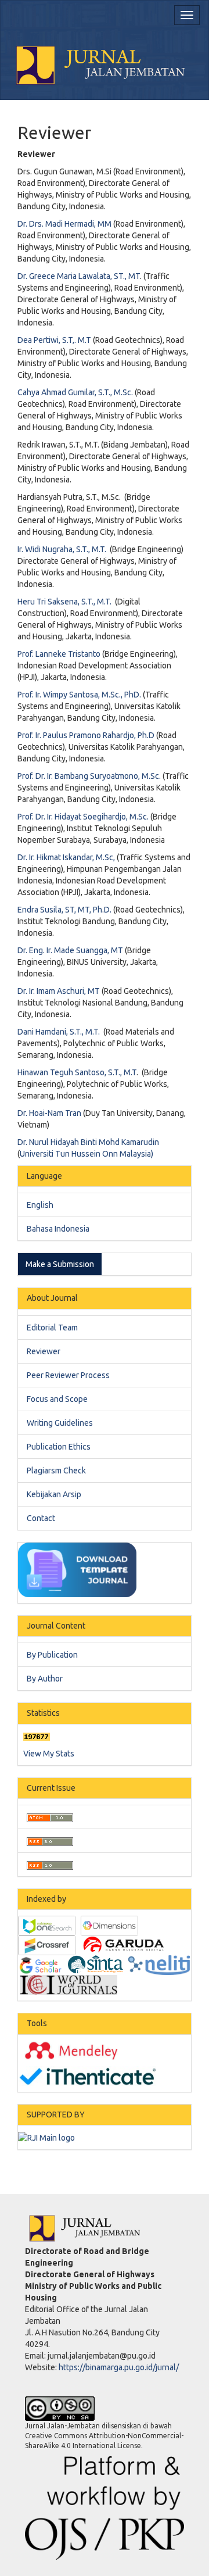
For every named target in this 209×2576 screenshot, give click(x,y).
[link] (87, 1154)
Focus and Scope (57, 1399)
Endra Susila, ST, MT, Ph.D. (64, 910)
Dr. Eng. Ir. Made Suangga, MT (70, 950)
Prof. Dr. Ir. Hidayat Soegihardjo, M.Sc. (83, 817)
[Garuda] (123, 1945)
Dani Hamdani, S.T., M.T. (59, 1032)
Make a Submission (60, 1264)
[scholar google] (40, 1965)
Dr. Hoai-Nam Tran (49, 1113)
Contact (41, 1518)
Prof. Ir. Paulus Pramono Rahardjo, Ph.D (86, 735)
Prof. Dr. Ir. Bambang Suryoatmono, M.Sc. (89, 776)
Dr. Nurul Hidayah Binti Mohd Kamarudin (88, 1142)
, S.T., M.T (120, 1072)
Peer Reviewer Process (68, 1375)
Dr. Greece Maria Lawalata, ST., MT (79, 276)
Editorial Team (52, 1328)
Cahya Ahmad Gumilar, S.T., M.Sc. (75, 392)
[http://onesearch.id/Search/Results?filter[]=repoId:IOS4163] (47, 1925)
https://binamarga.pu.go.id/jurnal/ (119, 2367)
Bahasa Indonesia (58, 1229)
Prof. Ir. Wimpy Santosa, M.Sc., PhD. (79, 695)
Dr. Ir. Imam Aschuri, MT (59, 991)
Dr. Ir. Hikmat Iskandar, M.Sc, (66, 857)
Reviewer (44, 1351)
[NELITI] (159, 1965)
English (40, 1205)
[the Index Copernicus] (69, 1984)
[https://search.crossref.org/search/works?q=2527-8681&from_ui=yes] (47, 1945)
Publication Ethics (59, 1447)
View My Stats (49, 1754)
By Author (45, 1679)
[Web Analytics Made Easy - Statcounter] (37, 1736)
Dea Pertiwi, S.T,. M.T (54, 340)
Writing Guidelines (60, 1423)
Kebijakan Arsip (54, 1494)
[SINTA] (96, 1965)
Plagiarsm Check (56, 1471)
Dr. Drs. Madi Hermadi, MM (64, 224)
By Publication (52, 1655)
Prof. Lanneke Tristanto (60, 654)
